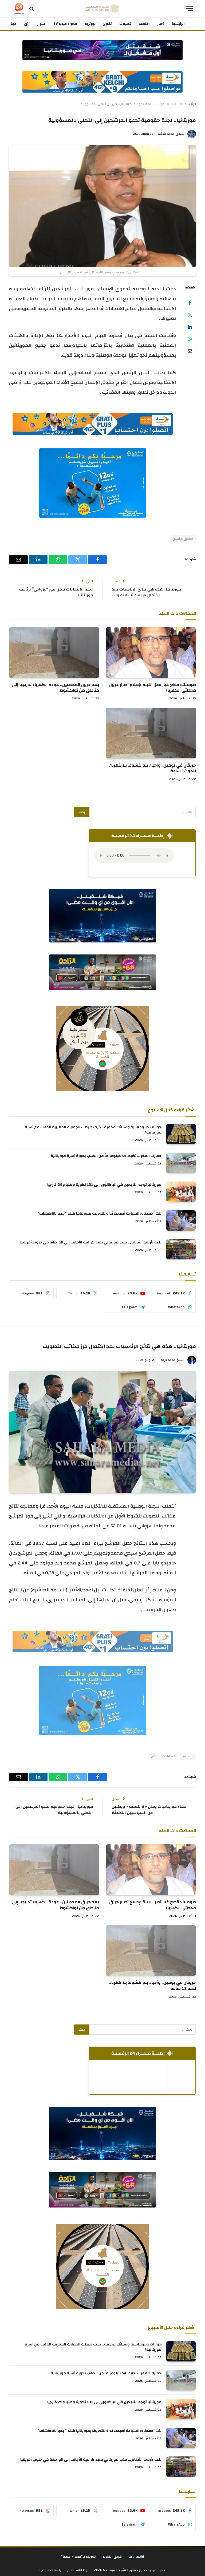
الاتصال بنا (136, 2557)
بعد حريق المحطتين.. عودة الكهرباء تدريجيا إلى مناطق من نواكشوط (56, 688)
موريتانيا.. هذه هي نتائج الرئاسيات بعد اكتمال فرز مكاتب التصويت (146, 592)
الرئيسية (178, 24)
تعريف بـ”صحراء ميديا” (78, 2557)
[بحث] (32, 9)
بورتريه (90, 24)
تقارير (107, 24)
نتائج (154, 1756)
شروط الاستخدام (79, 2570)
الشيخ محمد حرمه (172, 1360)
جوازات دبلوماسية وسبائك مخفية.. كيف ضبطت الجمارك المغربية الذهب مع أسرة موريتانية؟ (93, 1130)
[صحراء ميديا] (102, 9)
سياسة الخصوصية (52, 2570)
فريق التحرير (112, 2557)
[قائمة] (190, 9)
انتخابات (170, 1756)
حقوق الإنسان (183, 539)
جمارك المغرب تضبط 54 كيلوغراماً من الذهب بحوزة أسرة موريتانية (106, 1156)
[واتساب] (190, 339)
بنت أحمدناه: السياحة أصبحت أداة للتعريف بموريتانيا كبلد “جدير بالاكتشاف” (99, 1214)
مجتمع (11, 24)
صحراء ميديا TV (65, 24)
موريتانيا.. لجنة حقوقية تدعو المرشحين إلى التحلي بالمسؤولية (54, 1810)
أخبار (161, 24)
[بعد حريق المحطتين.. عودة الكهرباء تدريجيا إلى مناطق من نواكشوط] (54, 652)
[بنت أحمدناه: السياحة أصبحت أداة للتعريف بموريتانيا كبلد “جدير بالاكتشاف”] (181, 1220)
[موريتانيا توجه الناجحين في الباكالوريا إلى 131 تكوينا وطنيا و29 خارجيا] (181, 1192)
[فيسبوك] (190, 303)
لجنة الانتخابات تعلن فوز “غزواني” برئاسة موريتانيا (56, 592)
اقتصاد (144, 24)
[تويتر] (190, 315)
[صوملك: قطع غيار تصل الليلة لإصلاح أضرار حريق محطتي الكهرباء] (151, 652)
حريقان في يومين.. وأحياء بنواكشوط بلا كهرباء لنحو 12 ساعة (153, 768)
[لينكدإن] (190, 327)
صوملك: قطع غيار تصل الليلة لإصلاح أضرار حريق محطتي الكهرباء (153, 688)
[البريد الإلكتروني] (190, 351)
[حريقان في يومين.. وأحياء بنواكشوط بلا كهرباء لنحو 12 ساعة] (151, 733)
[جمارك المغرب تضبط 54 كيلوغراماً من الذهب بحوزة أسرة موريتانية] (181, 1163)
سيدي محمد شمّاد (171, 134)
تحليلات (125, 24)
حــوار (42, 24)
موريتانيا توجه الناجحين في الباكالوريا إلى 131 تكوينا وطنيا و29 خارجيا (104, 1185)
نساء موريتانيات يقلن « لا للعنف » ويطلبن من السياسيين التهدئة (149, 1810)
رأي (27, 24)
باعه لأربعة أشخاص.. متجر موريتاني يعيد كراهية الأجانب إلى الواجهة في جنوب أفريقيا (91, 1242)
